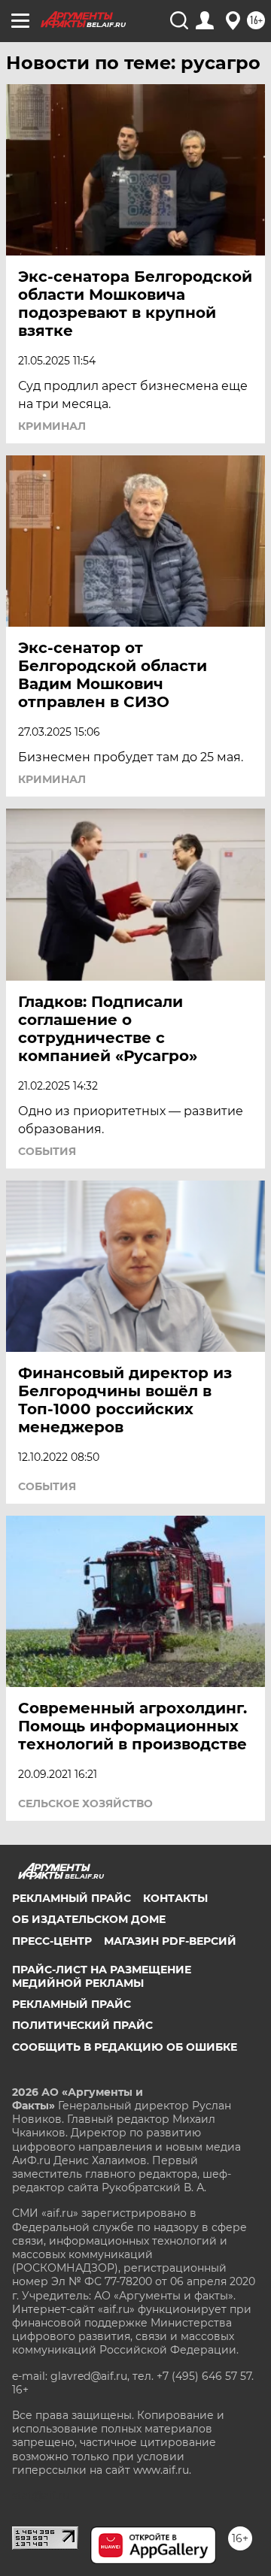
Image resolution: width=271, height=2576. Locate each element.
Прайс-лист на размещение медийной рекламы (102, 1976)
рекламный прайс (72, 2004)
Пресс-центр (52, 1941)
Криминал (52, 426)
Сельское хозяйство (85, 1804)
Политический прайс (82, 2025)
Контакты (175, 1898)
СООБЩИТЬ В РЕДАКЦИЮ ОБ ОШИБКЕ (125, 2047)
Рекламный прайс (72, 1898)
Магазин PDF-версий (170, 1941)
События (47, 1151)
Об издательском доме (89, 1919)
